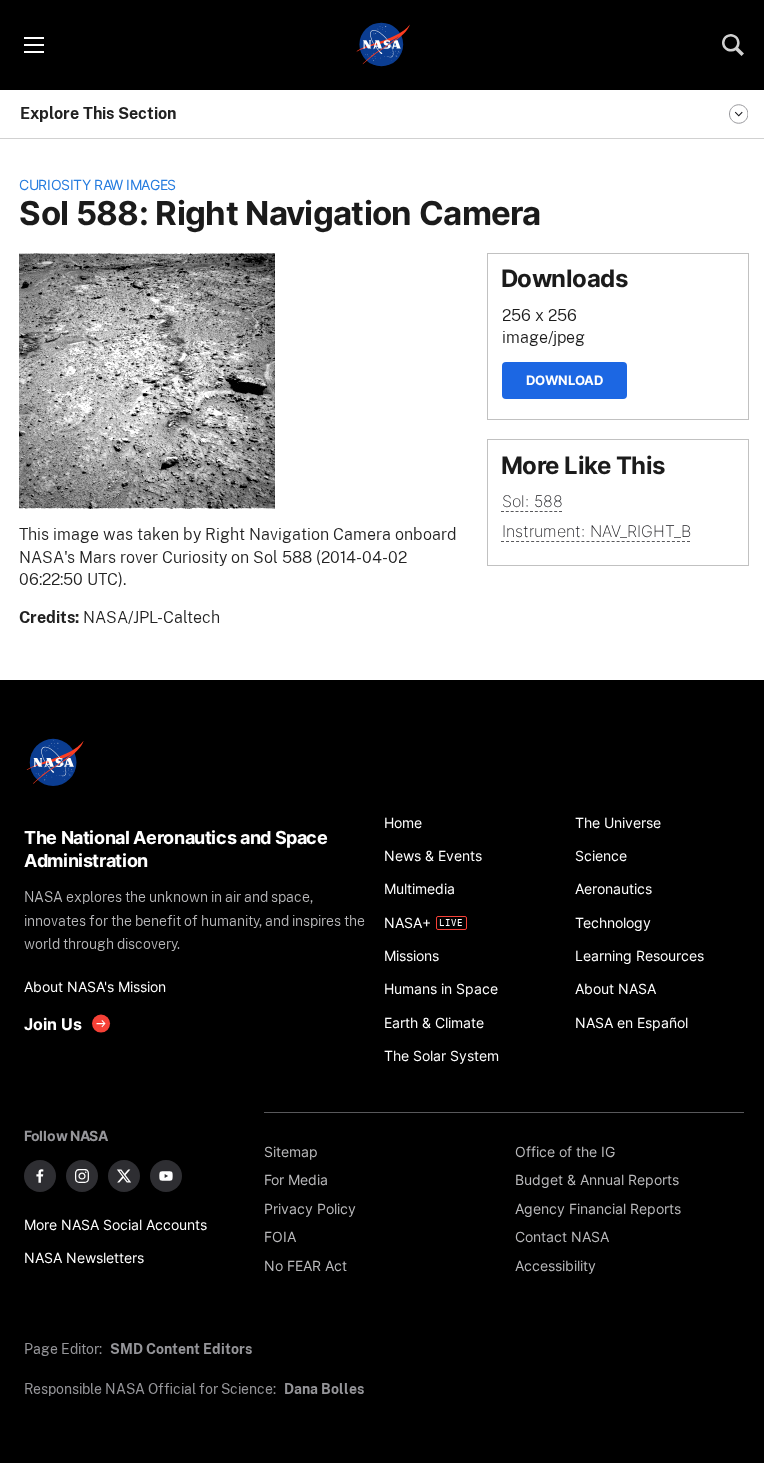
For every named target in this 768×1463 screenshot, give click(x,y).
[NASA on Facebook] (40, 1176)
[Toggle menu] (33, 45)
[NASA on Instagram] (82, 1176)
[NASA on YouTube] (166, 1176)
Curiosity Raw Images (97, 184)
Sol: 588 (532, 501)
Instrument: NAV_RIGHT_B (596, 531)
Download (564, 380)
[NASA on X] (124, 1176)
